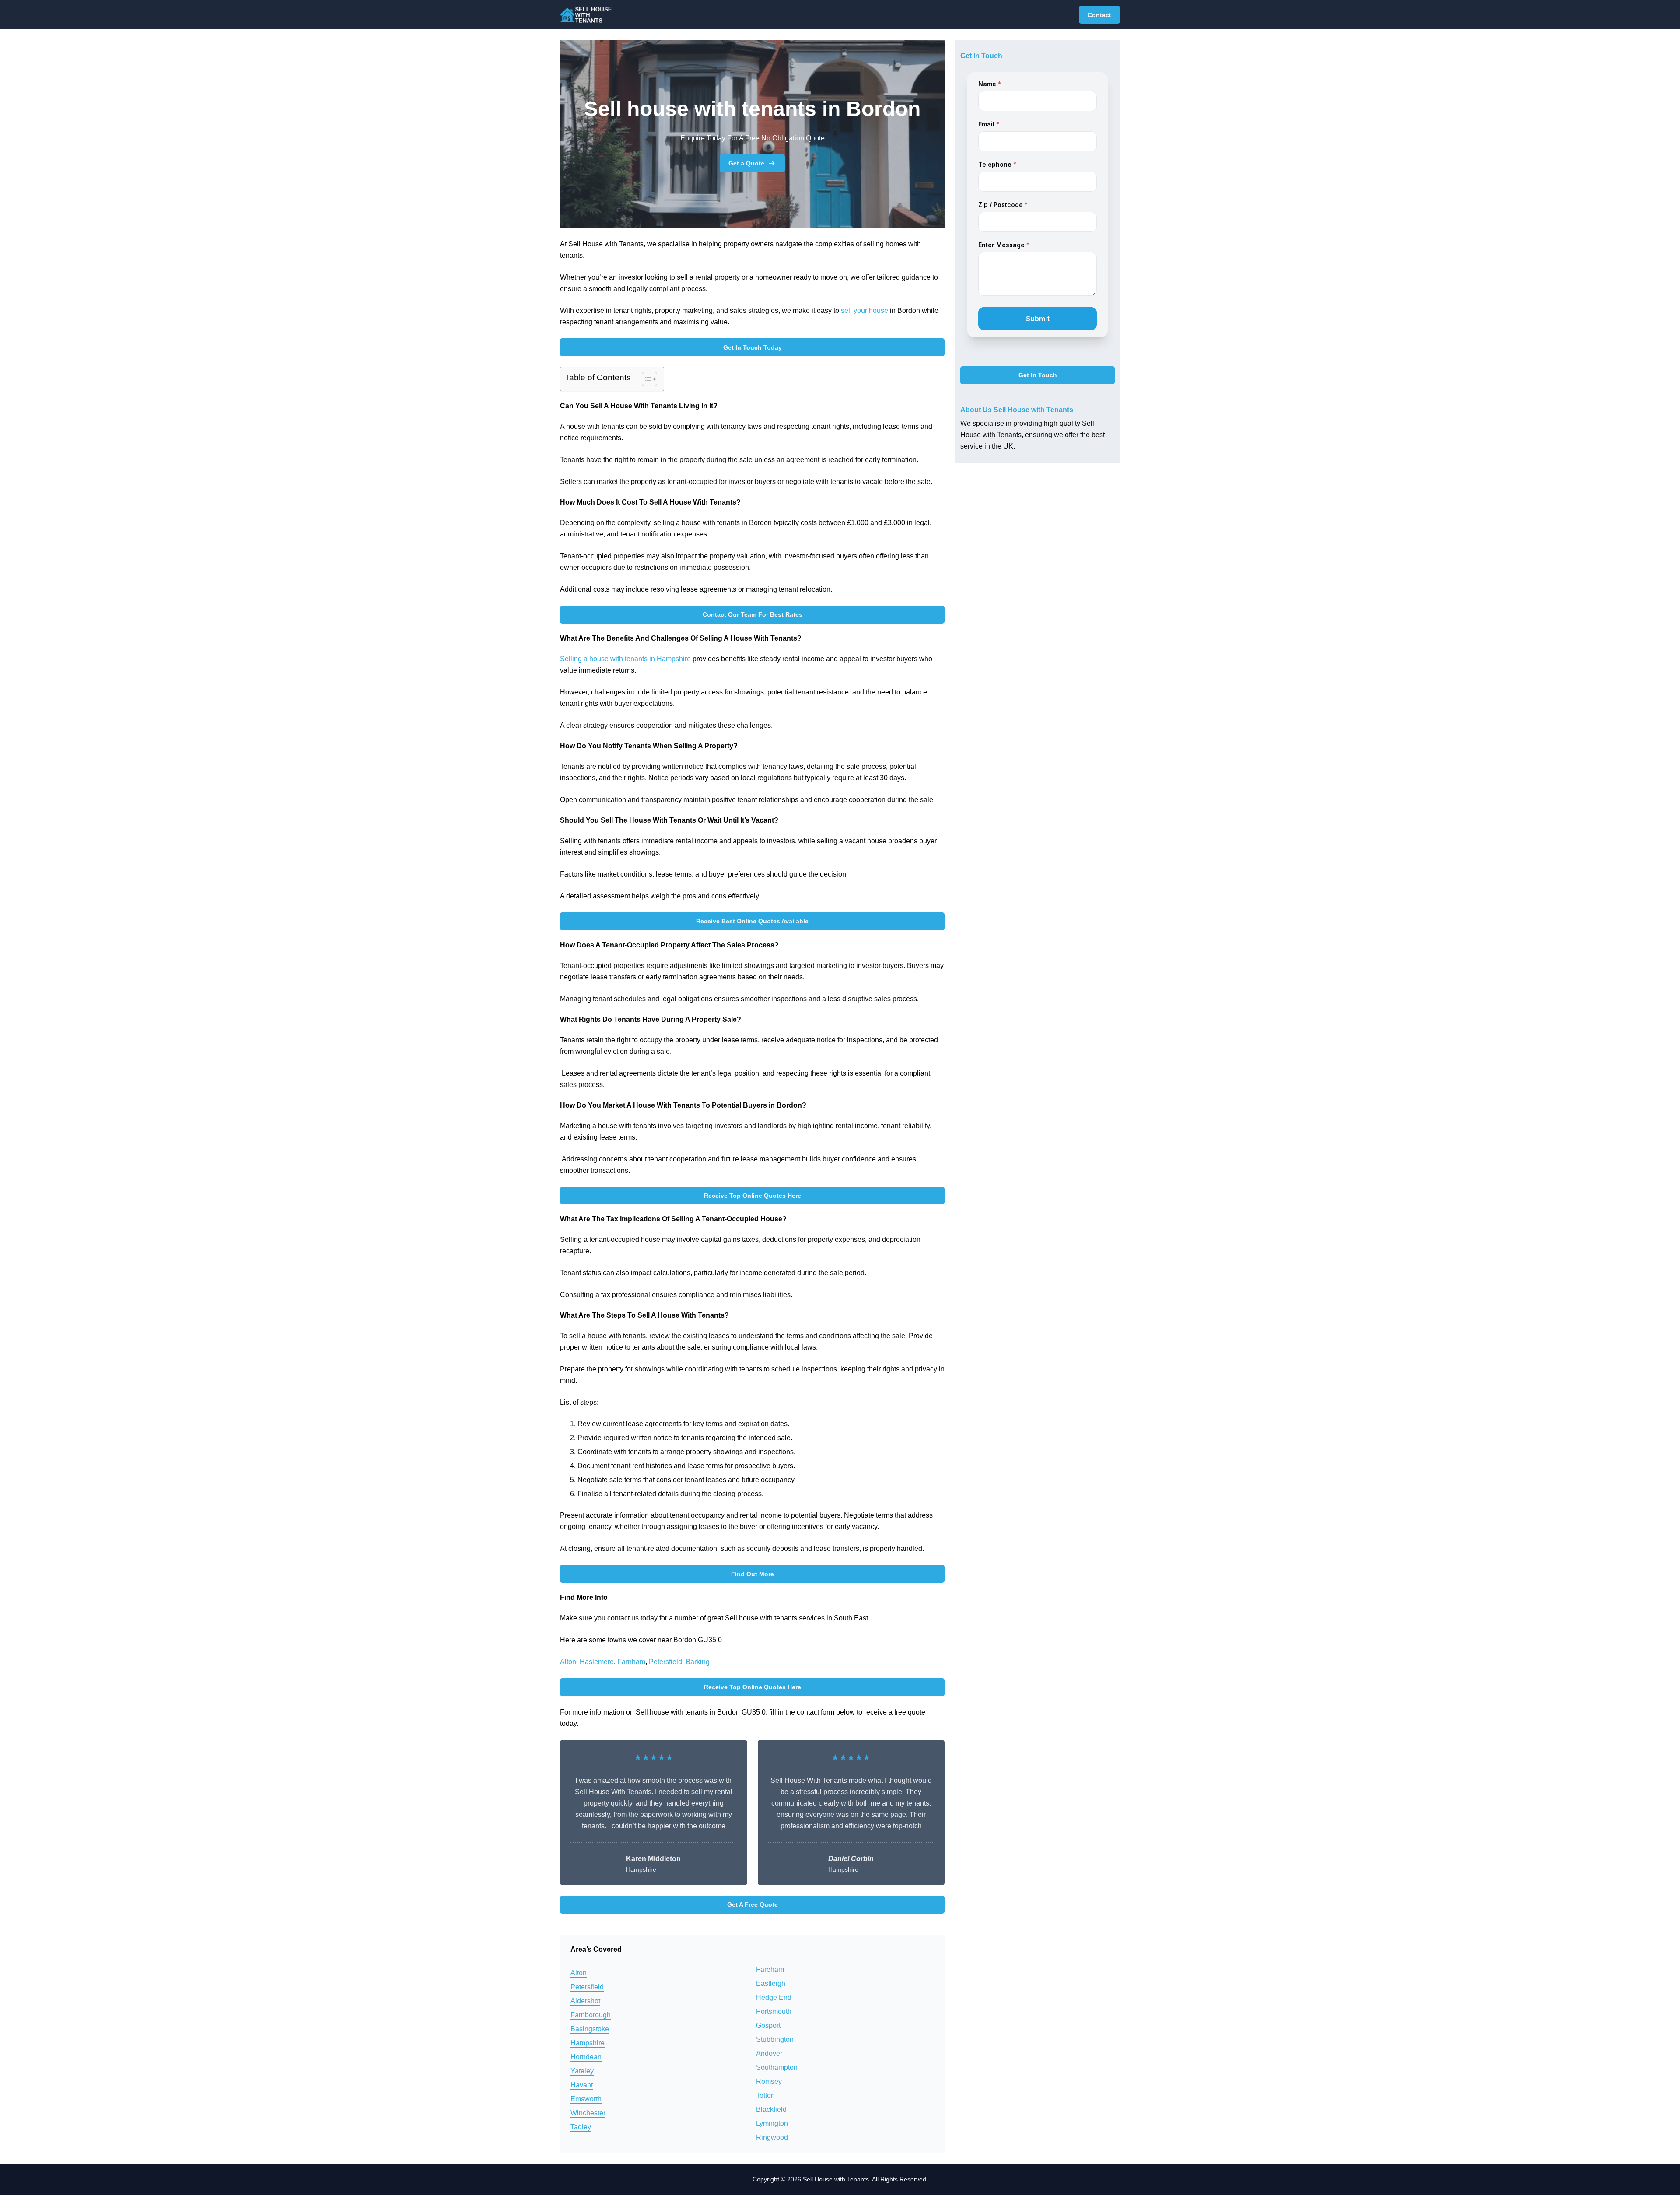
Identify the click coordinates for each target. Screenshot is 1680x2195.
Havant (582, 2085)
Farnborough (591, 2015)
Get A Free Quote (752, 1904)
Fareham (770, 1969)
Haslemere (597, 1662)
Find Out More (752, 1574)
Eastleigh (771, 1983)
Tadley (581, 2127)
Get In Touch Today (752, 347)
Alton (568, 1662)
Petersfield (665, 1662)
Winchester (588, 2113)
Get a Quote (746, 163)
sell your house (865, 310)
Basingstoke (590, 2029)
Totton (765, 2095)
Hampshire (588, 2043)
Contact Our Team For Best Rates (752, 614)
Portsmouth (774, 2011)
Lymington (772, 2123)
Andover (769, 2053)
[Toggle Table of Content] (645, 379)
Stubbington (775, 2039)
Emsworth (586, 2099)
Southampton (777, 2067)
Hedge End (774, 1997)
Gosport (768, 2025)
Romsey (769, 2081)
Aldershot (585, 2001)
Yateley (582, 2071)
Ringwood (772, 2137)
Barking (698, 1662)
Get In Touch (1038, 375)
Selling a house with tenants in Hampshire (625, 659)
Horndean (586, 2057)
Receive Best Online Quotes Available (752, 921)
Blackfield (771, 2109)
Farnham (631, 1662)
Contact (1099, 15)
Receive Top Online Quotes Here (752, 1196)
